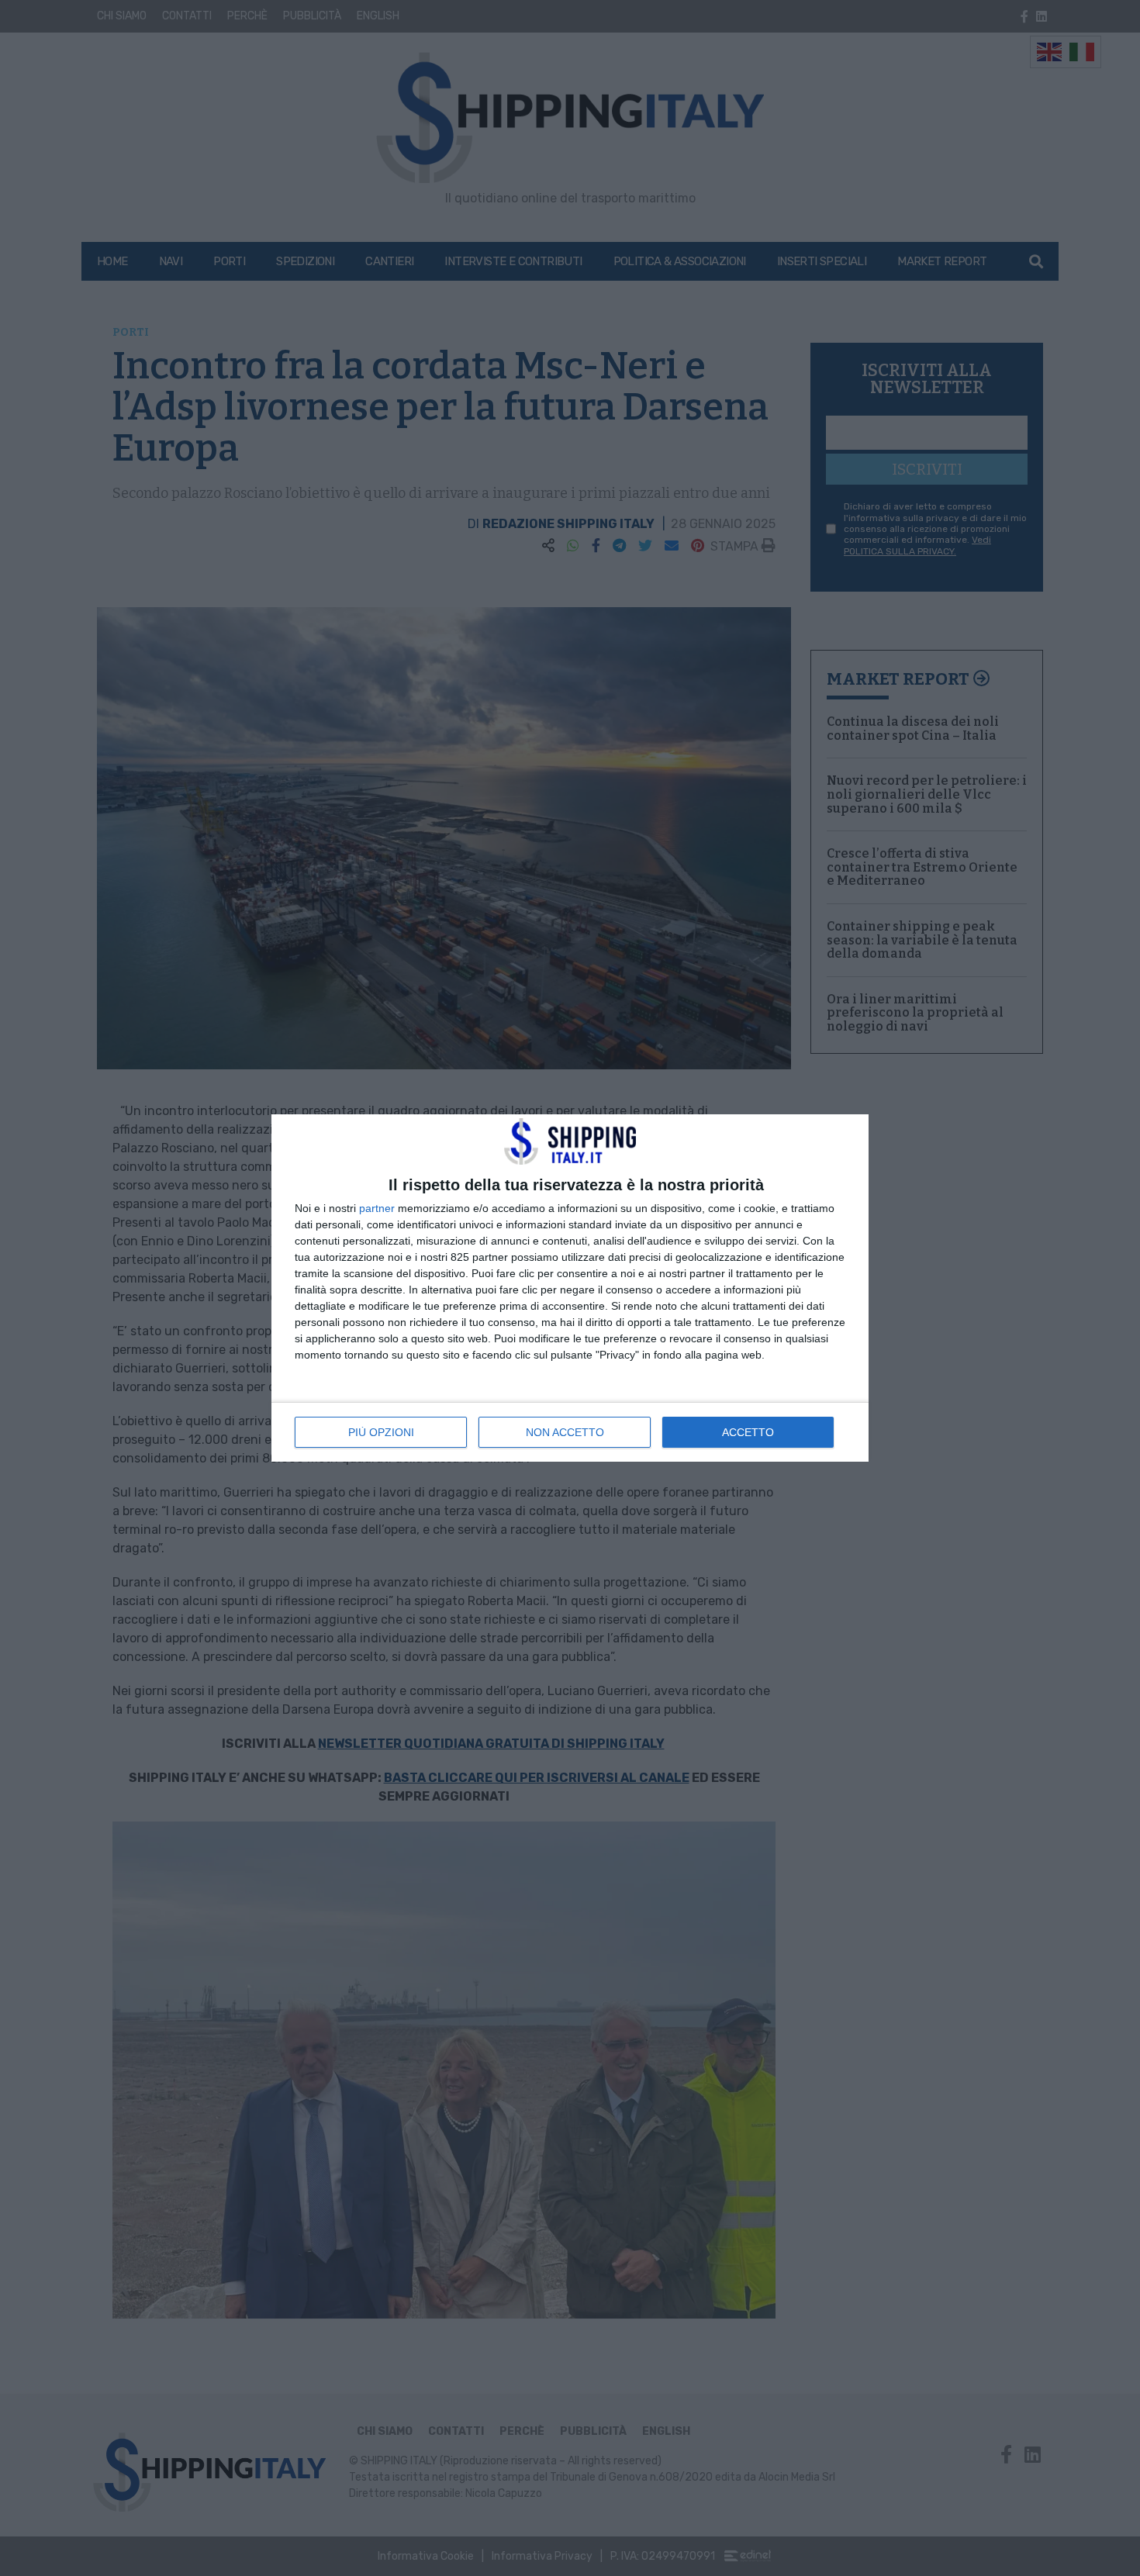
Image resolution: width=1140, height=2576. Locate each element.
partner (377, 1208)
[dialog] (570, 1288)
